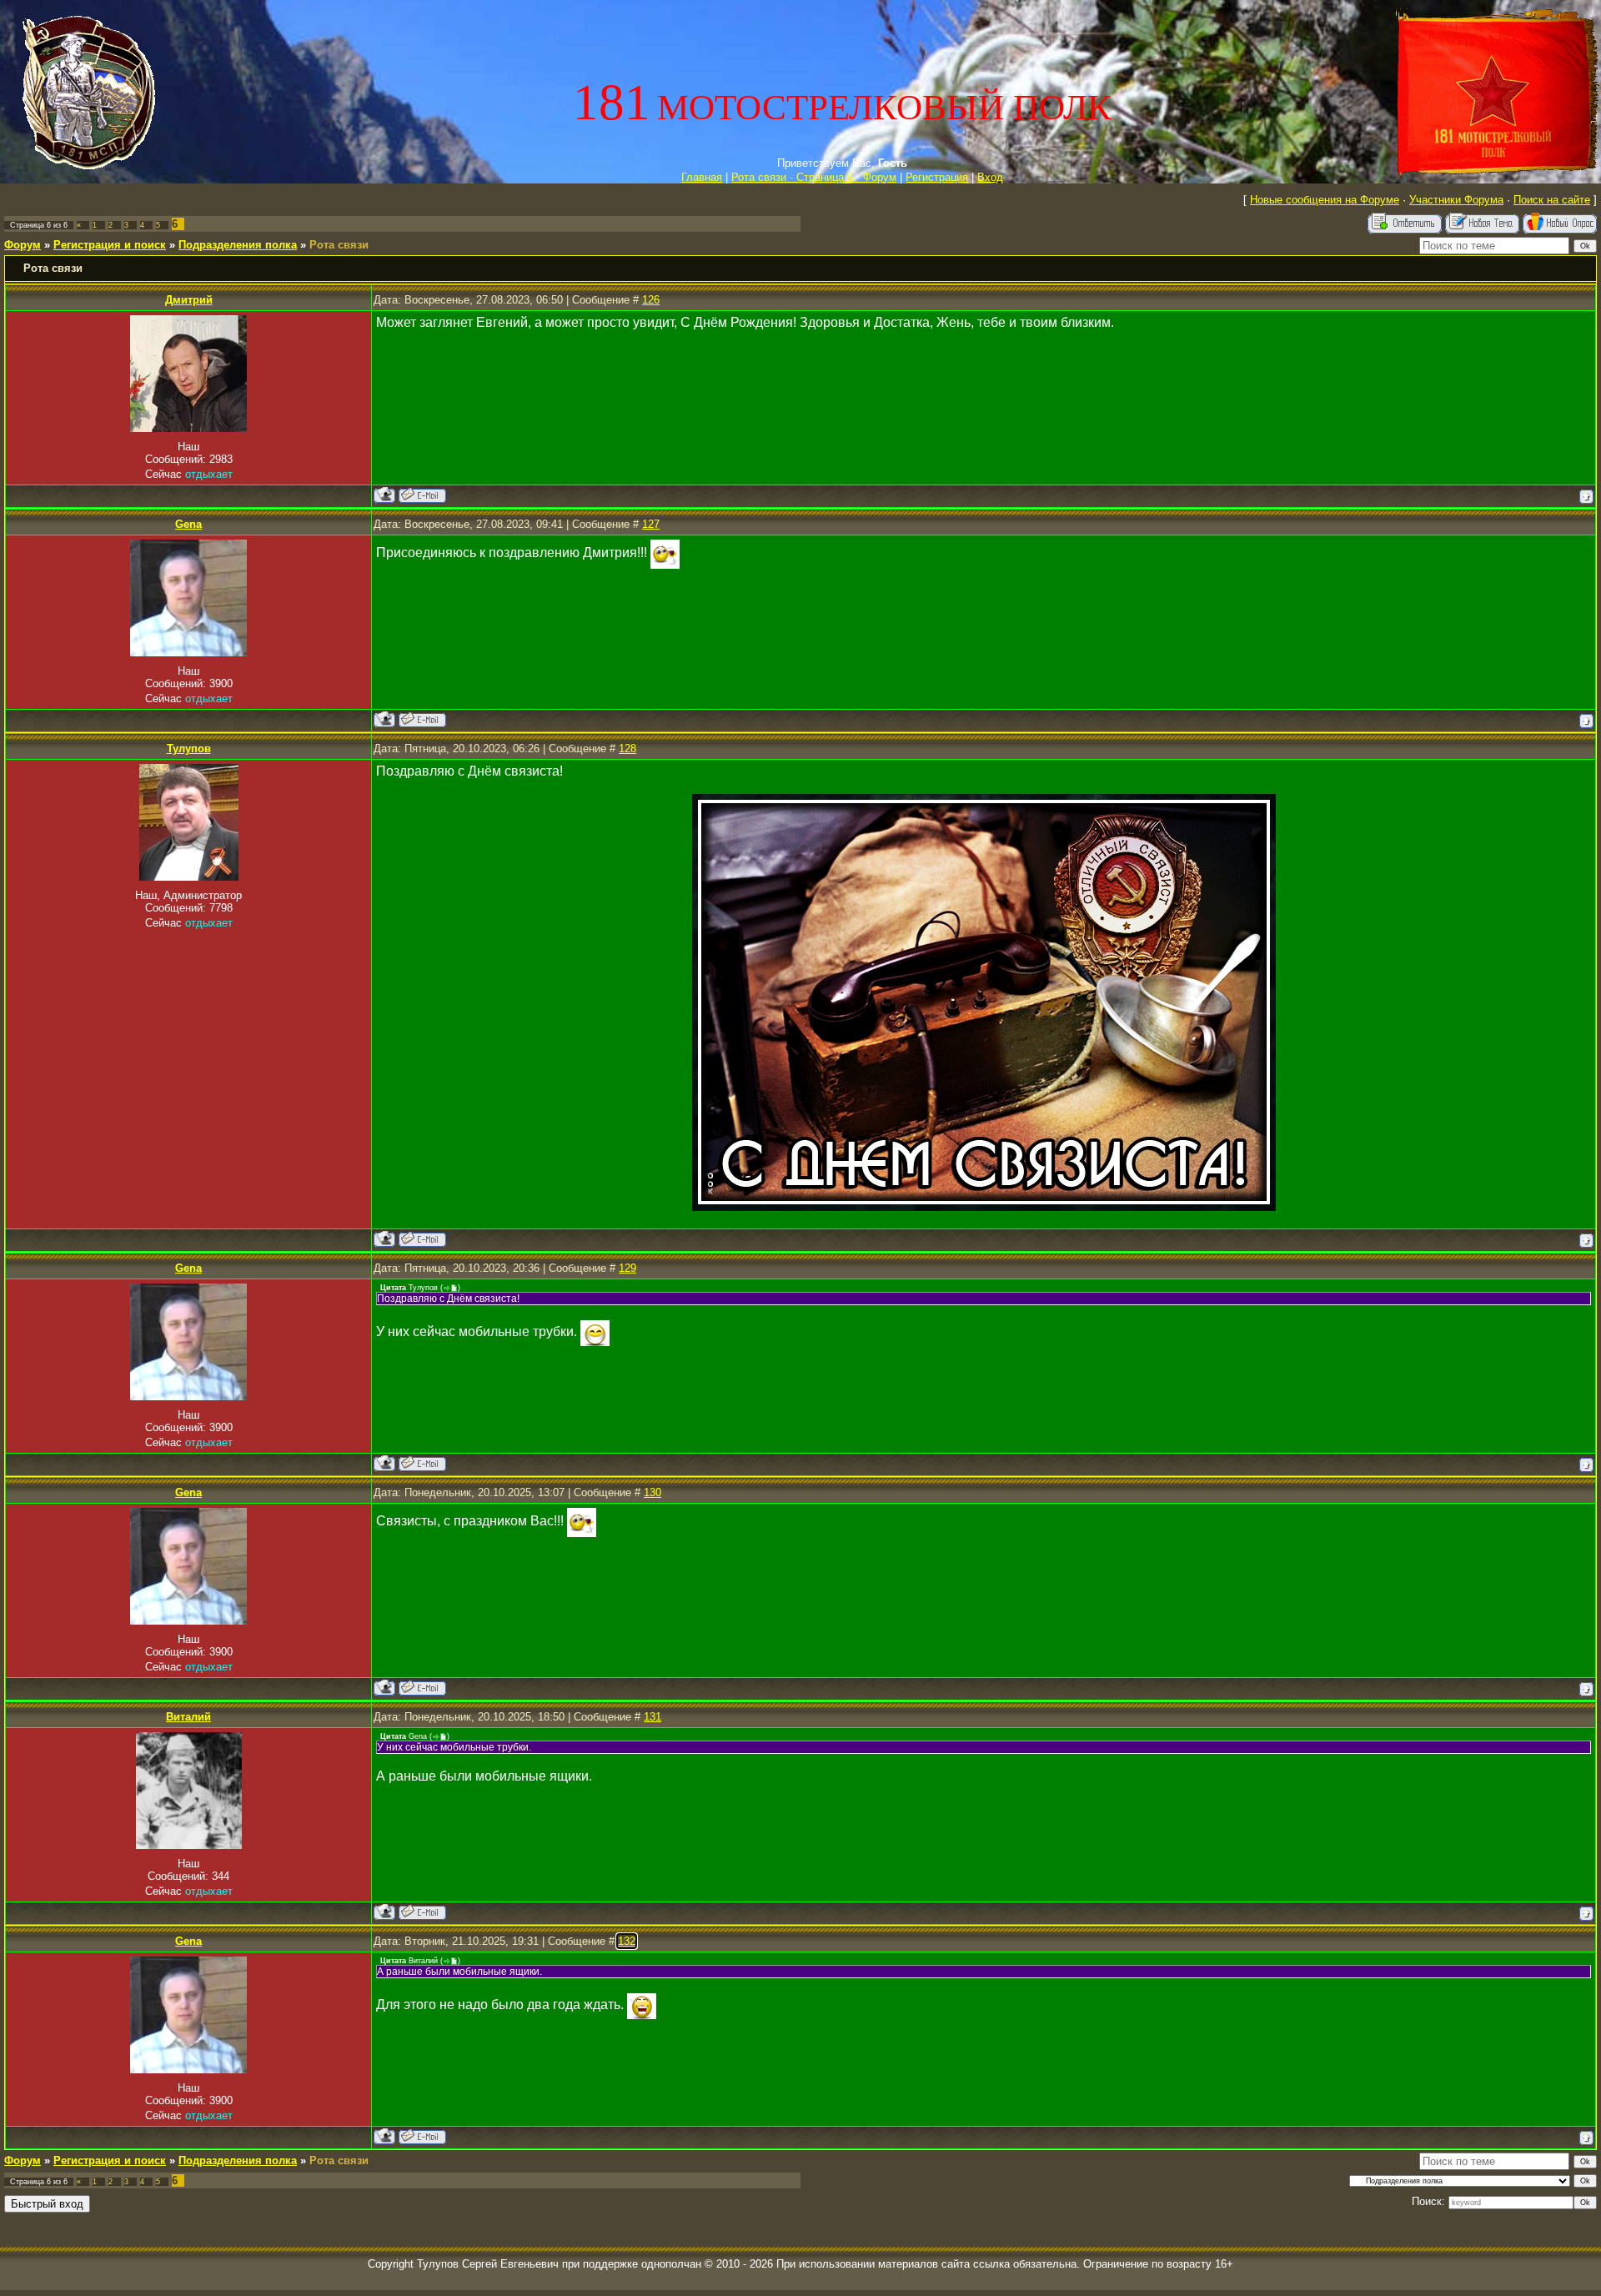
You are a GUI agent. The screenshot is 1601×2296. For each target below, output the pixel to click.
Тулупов (189, 749)
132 (627, 1941)
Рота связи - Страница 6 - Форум (814, 177)
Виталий (188, 1717)
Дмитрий (189, 300)
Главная (702, 177)
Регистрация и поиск (110, 245)
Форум (23, 245)
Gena (188, 524)
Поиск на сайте (1552, 200)
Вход (990, 177)
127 (651, 524)
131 (652, 1717)
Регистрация (937, 177)
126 (651, 300)
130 (652, 1492)
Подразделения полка (238, 245)
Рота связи (339, 245)
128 (627, 749)
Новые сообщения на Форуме (1325, 200)
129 (627, 1268)
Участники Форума (1456, 200)
